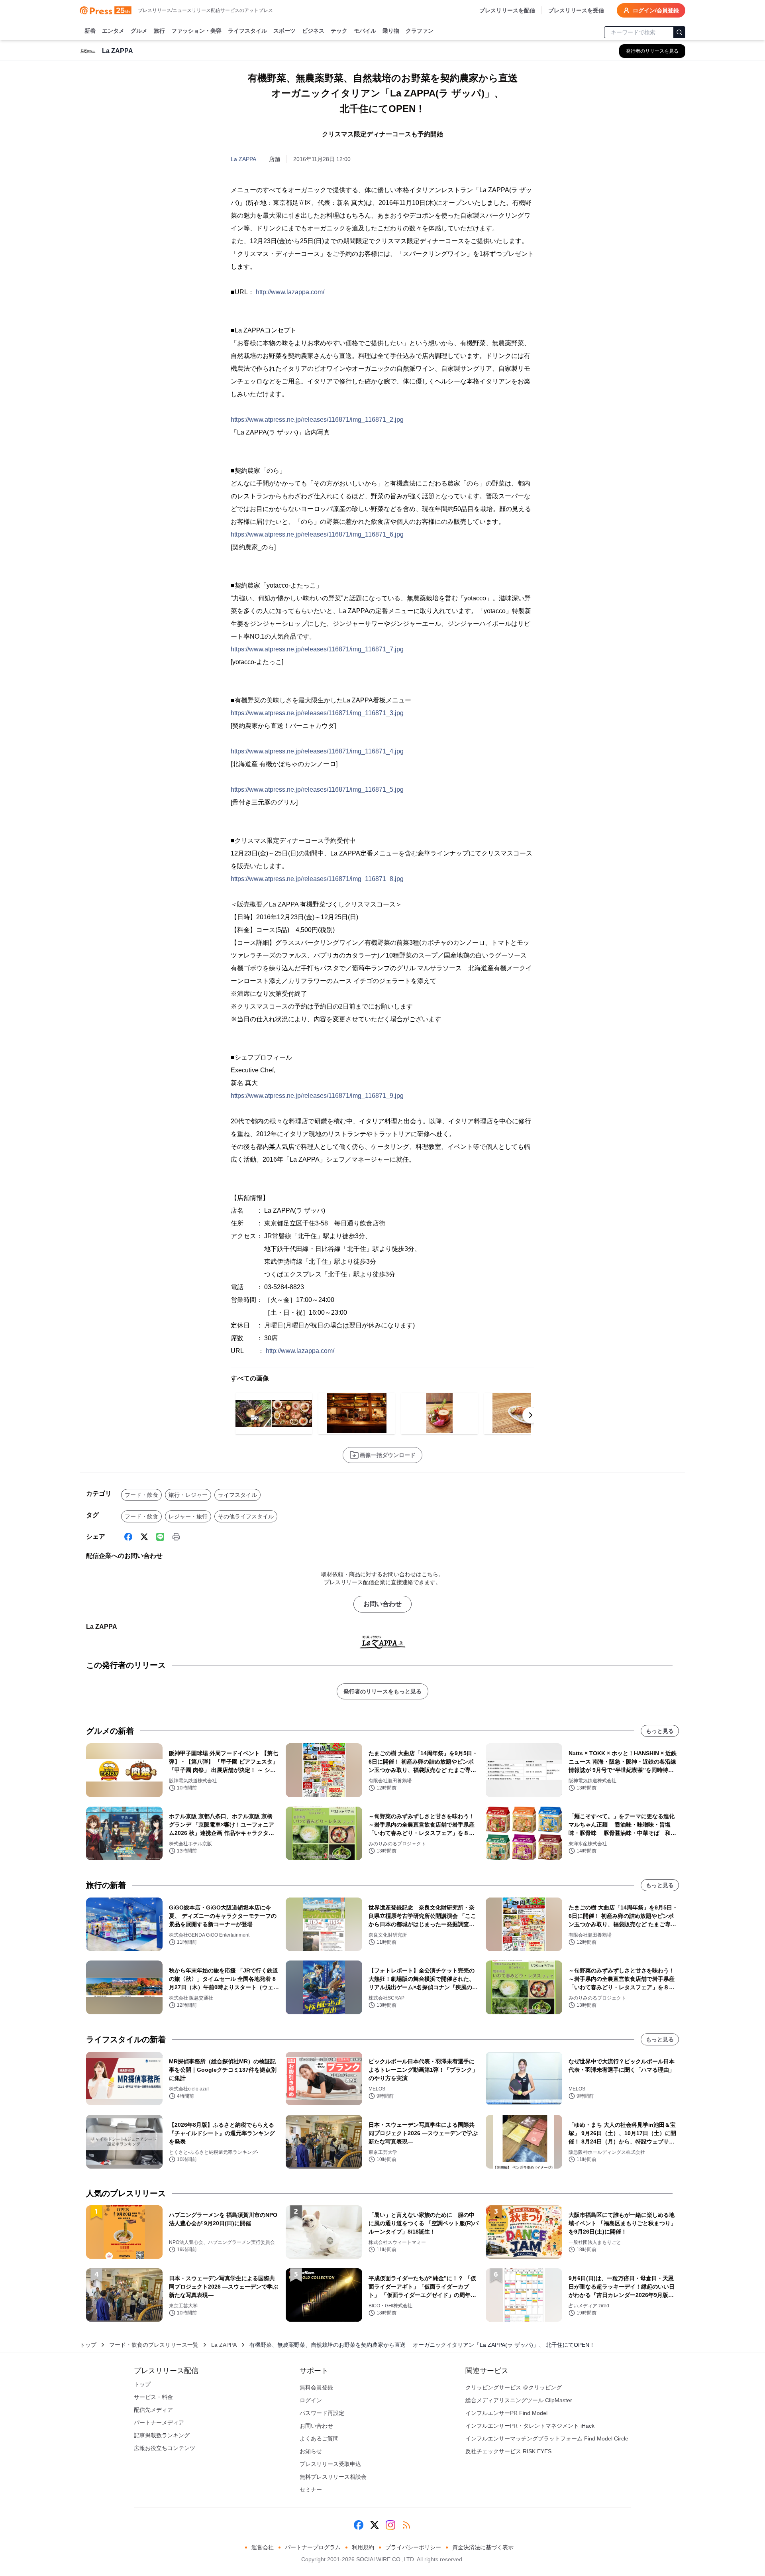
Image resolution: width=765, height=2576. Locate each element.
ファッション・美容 (196, 31)
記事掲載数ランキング (162, 2435)
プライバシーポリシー (413, 2547)
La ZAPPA (243, 159)
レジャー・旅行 (188, 1516)
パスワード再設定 (322, 2413)
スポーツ (284, 31)
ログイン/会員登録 (656, 10)
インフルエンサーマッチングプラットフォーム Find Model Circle (547, 2438)
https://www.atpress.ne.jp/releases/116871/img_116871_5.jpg (317, 790)
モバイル (365, 31)
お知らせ (311, 2451)
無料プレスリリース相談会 (333, 2477)
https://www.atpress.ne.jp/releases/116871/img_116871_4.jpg (317, 751)
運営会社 (263, 2547)
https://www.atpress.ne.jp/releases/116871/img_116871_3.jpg (317, 713)
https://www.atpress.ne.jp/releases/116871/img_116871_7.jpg (317, 649)
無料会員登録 (316, 2387)
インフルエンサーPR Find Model (506, 2413)
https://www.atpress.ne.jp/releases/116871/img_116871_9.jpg (317, 1096)
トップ (88, 2345)
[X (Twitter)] (144, 1537)
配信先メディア (153, 2410)
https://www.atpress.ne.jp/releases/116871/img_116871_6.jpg (317, 534)
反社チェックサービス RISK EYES (508, 2451)
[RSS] (406, 2525)
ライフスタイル (247, 31)
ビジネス (313, 31)
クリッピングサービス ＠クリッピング (514, 2387)
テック (339, 31)
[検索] (679, 32)
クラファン (420, 31)
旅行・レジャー (188, 1495)
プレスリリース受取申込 (330, 2464)
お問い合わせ (382, 1604)
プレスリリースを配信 (507, 10)
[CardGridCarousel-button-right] (531, 1415)
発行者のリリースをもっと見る (382, 1691)
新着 (90, 31)
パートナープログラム (313, 2547)
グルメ (139, 31)
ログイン (311, 2400)
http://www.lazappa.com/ (290, 292)
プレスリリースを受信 (576, 10)
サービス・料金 (153, 2397)
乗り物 (391, 31)
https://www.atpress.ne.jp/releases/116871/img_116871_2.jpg (317, 420)
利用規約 (363, 2547)
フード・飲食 (141, 1495)
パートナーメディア (159, 2423)
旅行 (159, 31)
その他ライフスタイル (246, 1516)
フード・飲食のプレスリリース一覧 (154, 2345)
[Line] (160, 1537)
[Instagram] (390, 2525)
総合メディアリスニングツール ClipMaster (519, 2400)
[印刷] (176, 1537)
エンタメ (113, 31)
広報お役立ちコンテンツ (165, 2448)
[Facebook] (128, 1537)
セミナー (311, 2489)
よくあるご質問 (319, 2438)
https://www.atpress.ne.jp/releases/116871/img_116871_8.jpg (317, 879)
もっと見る (660, 1731)
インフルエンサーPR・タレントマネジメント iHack (530, 2426)
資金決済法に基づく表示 (483, 2547)
